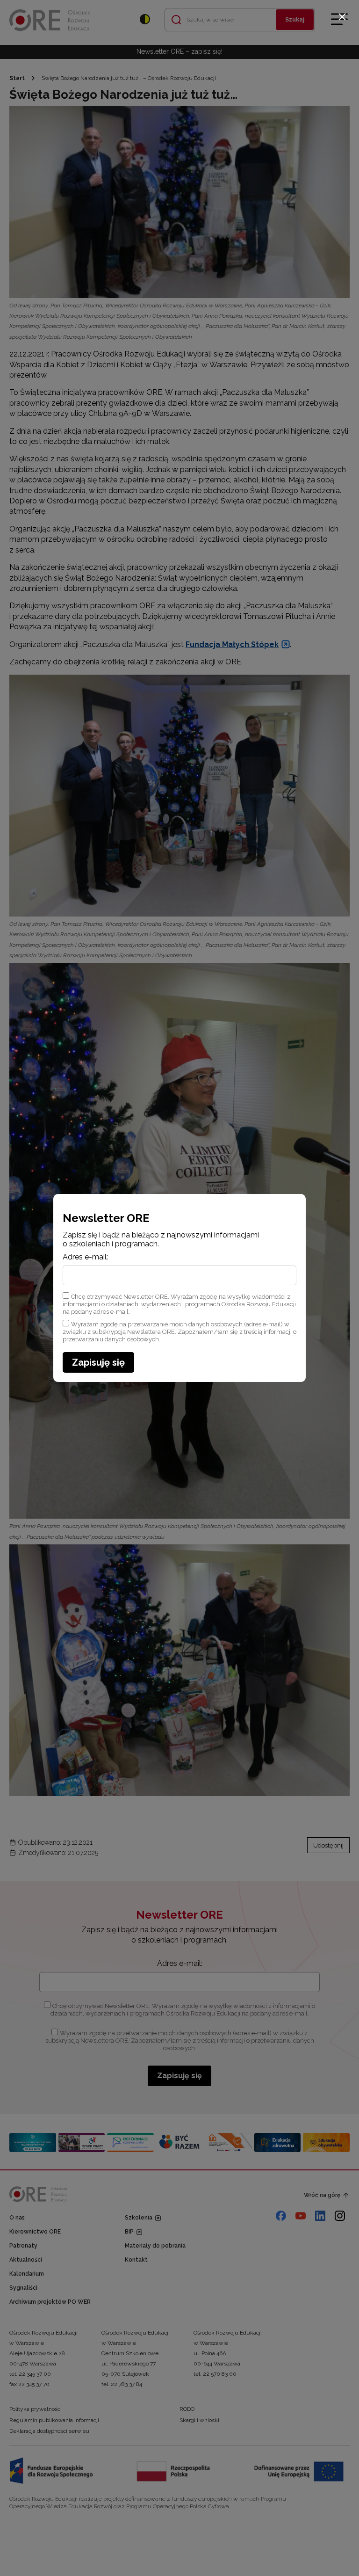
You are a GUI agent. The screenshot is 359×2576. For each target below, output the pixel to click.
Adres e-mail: (85, 1257)
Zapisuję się (98, 1362)
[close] (342, 17)
